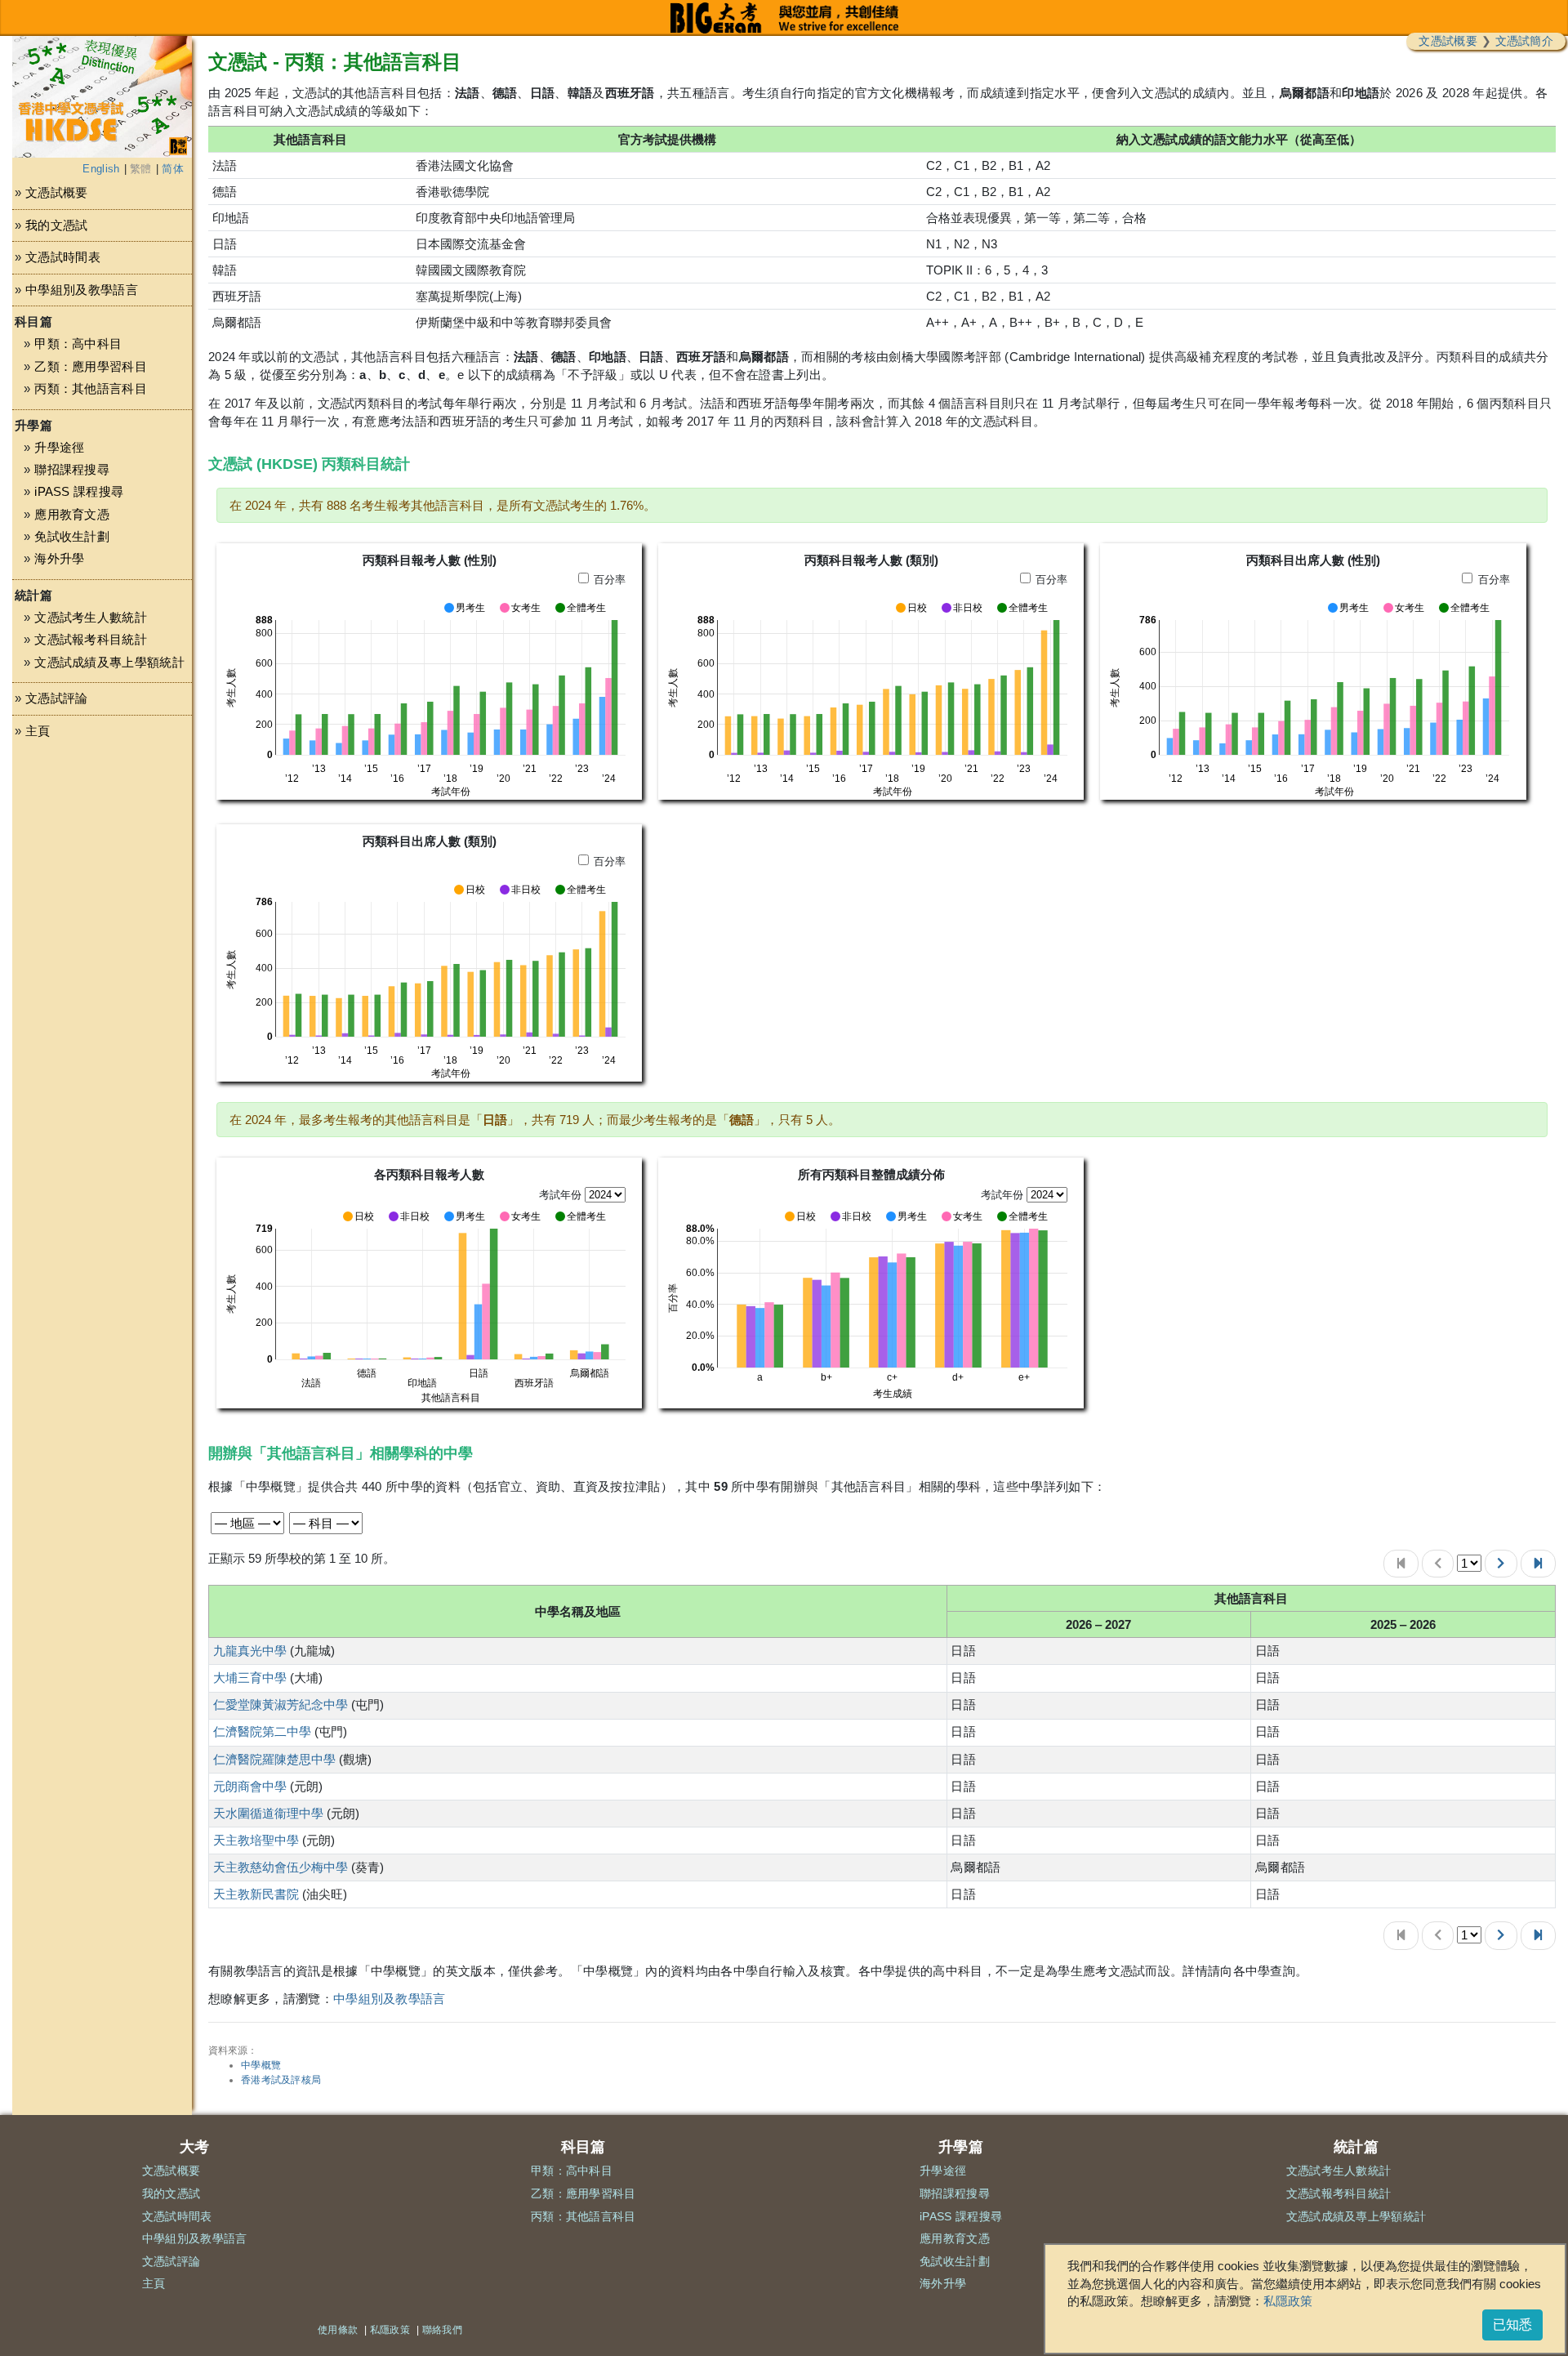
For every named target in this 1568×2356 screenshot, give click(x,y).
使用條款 (338, 2330)
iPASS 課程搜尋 (79, 491)
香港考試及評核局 (281, 2080)
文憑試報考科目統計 (91, 639)
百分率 (610, 580)
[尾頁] (1538, 1564)
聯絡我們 (442, 2330)
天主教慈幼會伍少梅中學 (281, 1867)
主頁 (38, 731)
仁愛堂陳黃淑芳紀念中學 (281, 1705)
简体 (173, 169)
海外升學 (59, 558)
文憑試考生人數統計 (91, 617)
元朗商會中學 (250, 1786)
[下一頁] (1501, 1564)
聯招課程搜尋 (72, 469)
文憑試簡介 (1525, 41)
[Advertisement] (102, 908)
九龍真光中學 (250, 1651)
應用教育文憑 (72, 514)
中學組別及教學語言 (82, 290)
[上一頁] (1438, 1564)
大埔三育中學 (250, 1678)
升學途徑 (59, 447)
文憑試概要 (1448, 41)
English (101, 169)
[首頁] (1401, 1564)
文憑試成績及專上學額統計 (109, 662)
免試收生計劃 (72, 536)
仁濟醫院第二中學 (262, 1731)
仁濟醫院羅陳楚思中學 (274, 1759)
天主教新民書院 (256, 1894)
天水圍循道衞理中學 (268, 1813)
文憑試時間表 (63, 257)
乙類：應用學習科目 (91, 366)
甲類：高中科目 (78, 344)
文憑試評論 (57, 698)
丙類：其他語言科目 (91, 388)
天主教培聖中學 (256, 1840)
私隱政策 (1288, 2301)
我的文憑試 (57, 225)
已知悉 (1512, 2325)
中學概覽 (261, 2065)
